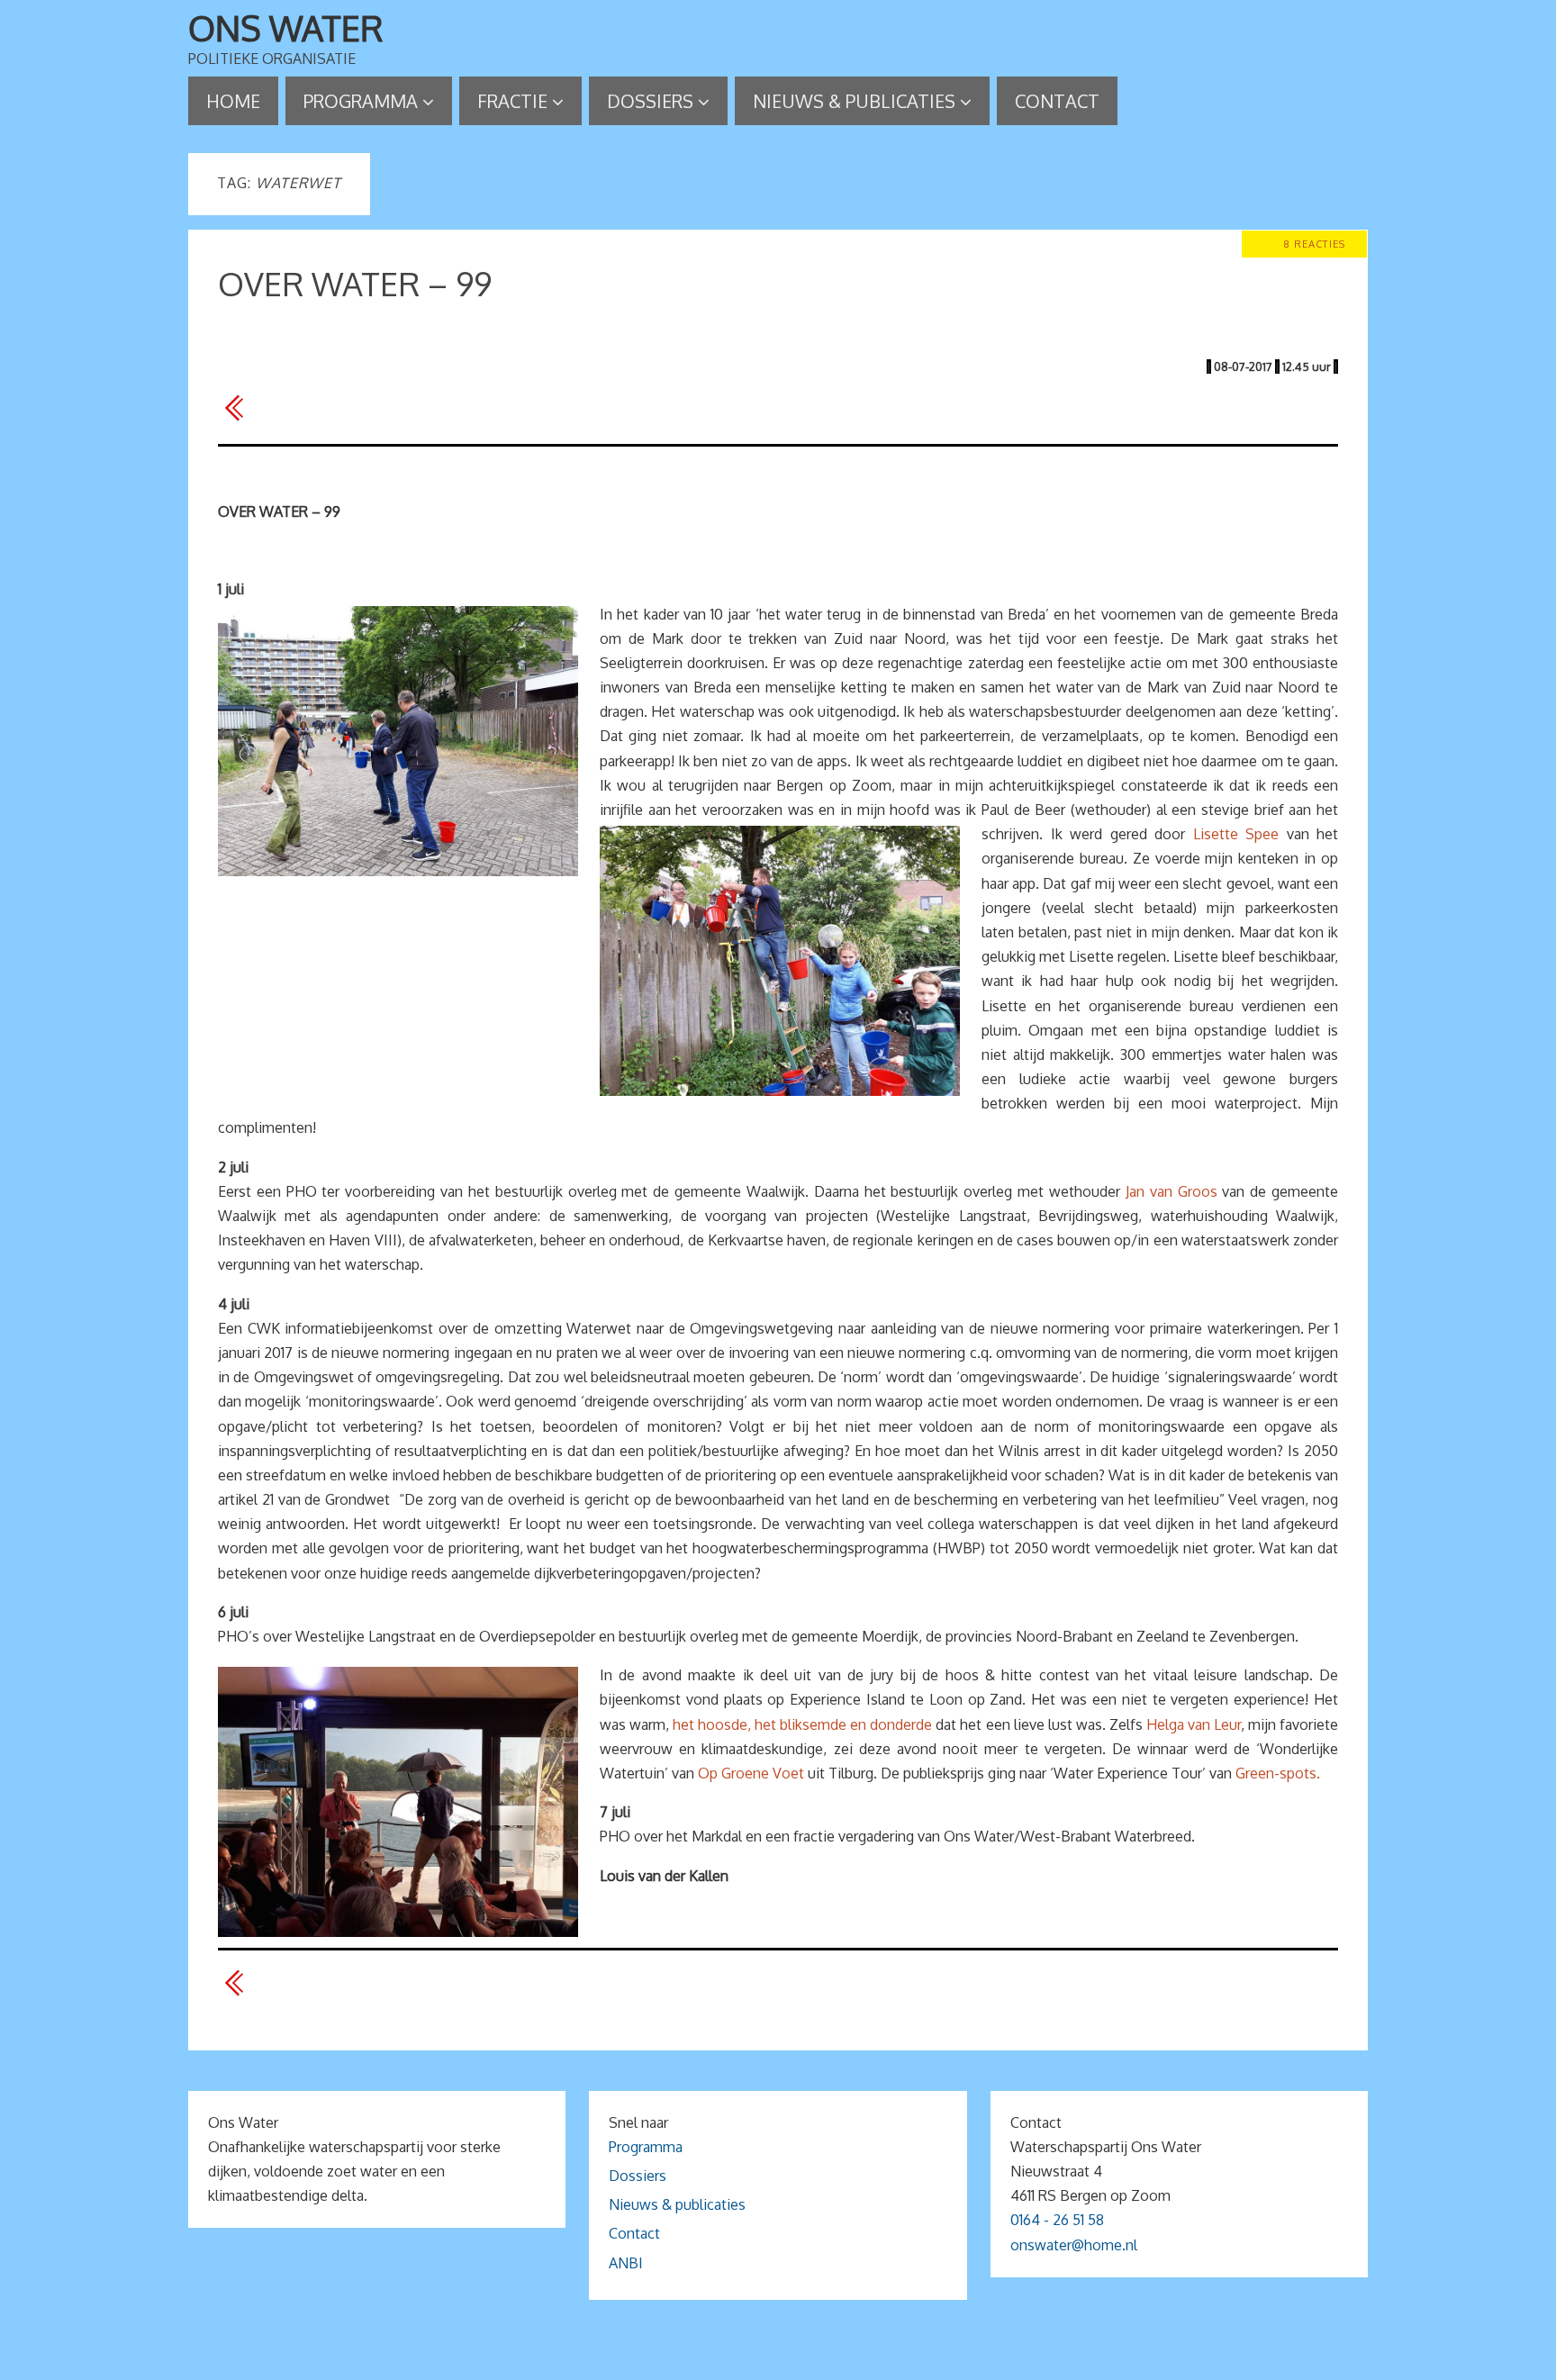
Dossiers (638, 2176)
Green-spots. (1278, 1773)
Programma (646, 2147)
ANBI (626, 2263)
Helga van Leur (1194, 1724)
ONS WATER (286, 28)
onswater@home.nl (1074, 2245)
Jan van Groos (1172, 1191)
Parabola (809, 2360)
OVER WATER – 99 (355, 283)
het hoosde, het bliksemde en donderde (802, 1724)
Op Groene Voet (751, 1773)
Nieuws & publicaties (677, 2204)
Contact (634, 2233)
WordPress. (884, 2360)
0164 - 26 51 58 (1057, 2220)
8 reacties (1314, 244)
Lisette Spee (1236, 834)
